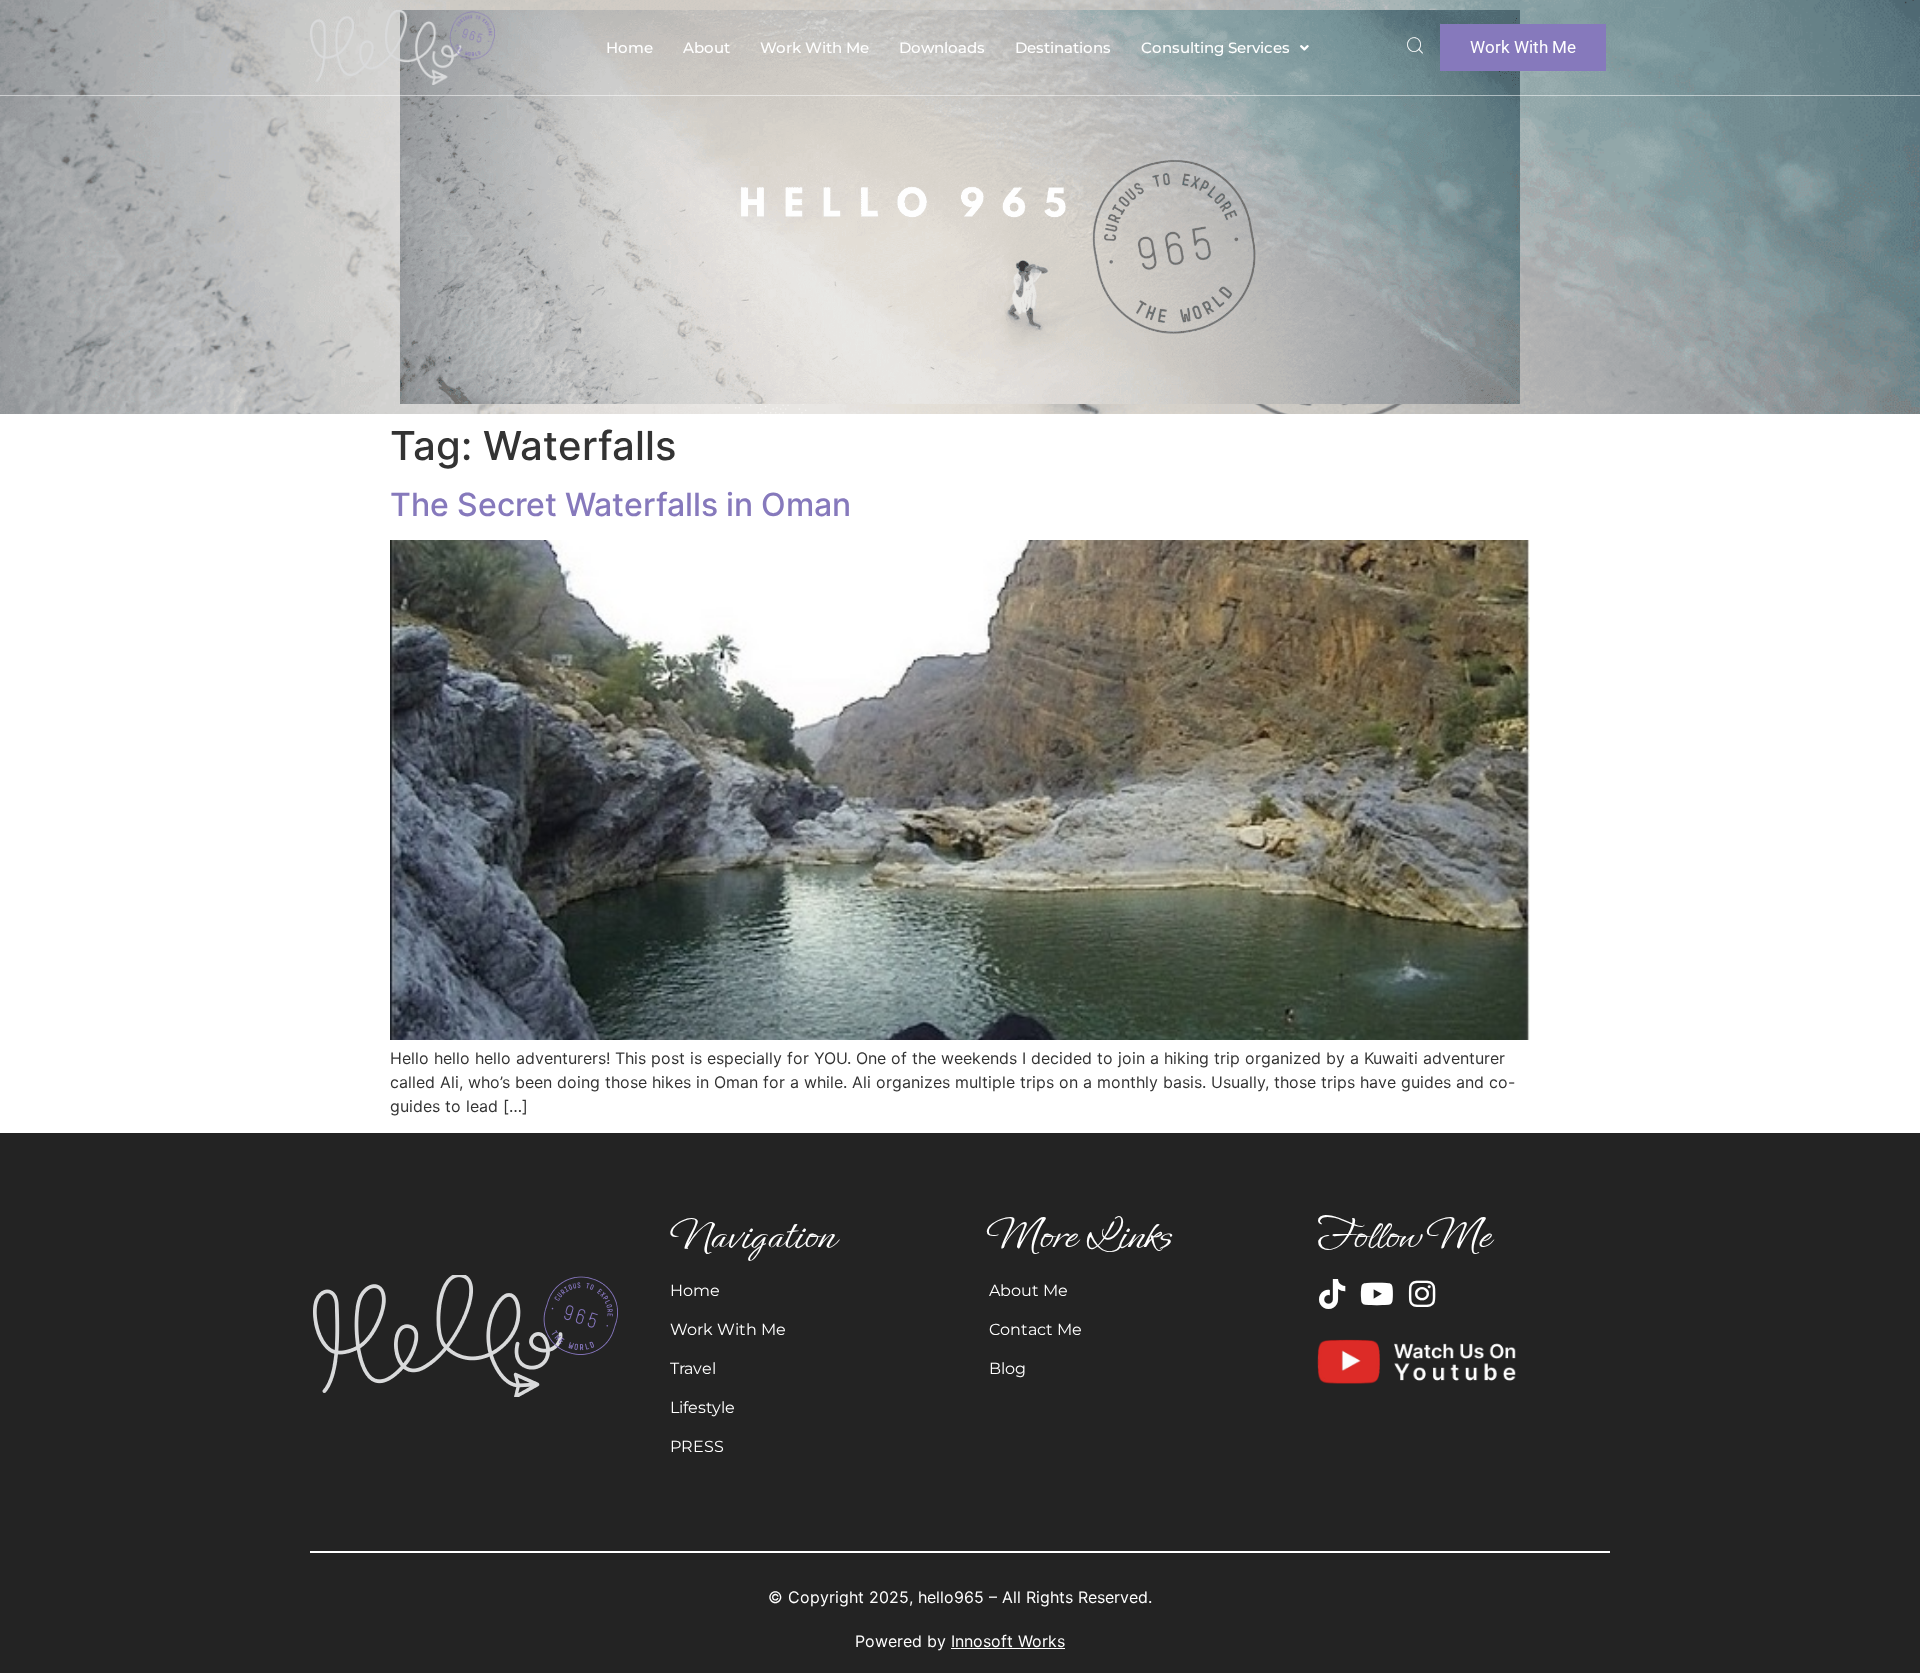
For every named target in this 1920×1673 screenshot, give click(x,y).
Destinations (1063, 47)
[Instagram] (1422, 1294)
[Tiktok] (1332, 1294)
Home (629, 47)
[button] (1225, 47)
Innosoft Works (1008, 1641)
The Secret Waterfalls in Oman (620, 504)
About (706, 47)
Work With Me (814, 47)
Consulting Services (1215, 47)
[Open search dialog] (1415, 48)
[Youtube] (1377, 1294)
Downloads (942, 47)
